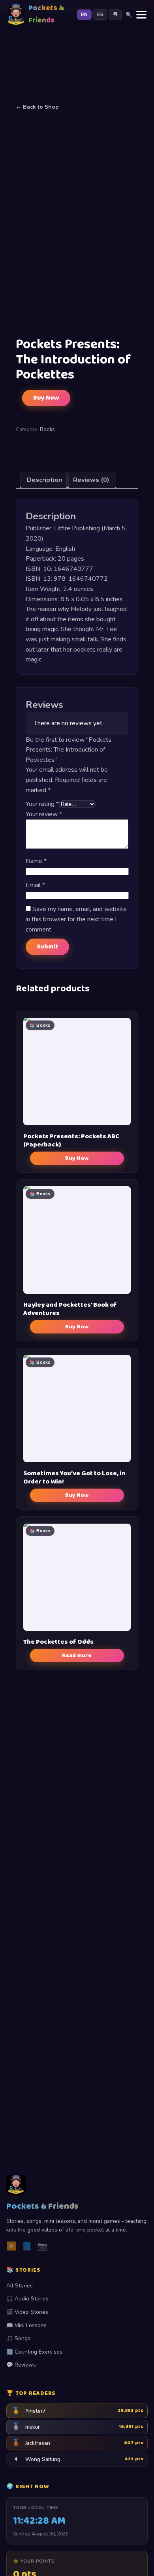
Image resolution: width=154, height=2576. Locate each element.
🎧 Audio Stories (27, 2299)
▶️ (11, 2246)
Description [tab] (44, 480)
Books (47, 430)
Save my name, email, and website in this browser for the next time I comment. (76, 919)
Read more (77, 1656)
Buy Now (46, 398)
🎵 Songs (18, 2338)
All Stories (20, 2286)
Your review (44, 814)
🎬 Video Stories (27, 2312)
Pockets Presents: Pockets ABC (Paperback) (71, 1141)
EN (84, 15)
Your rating (42, 804)
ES (100, 15)
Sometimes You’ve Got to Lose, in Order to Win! (74, 1478)
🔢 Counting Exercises (34, 2352)
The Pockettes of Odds (58, 1642)
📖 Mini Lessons (26, 2325)
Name (36, 861)
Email (35, 885)
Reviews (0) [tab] (91, 480)
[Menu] (141, 15)
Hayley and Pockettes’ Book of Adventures (70, 1309)
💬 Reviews (21, 2365)
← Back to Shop (37, 107)
